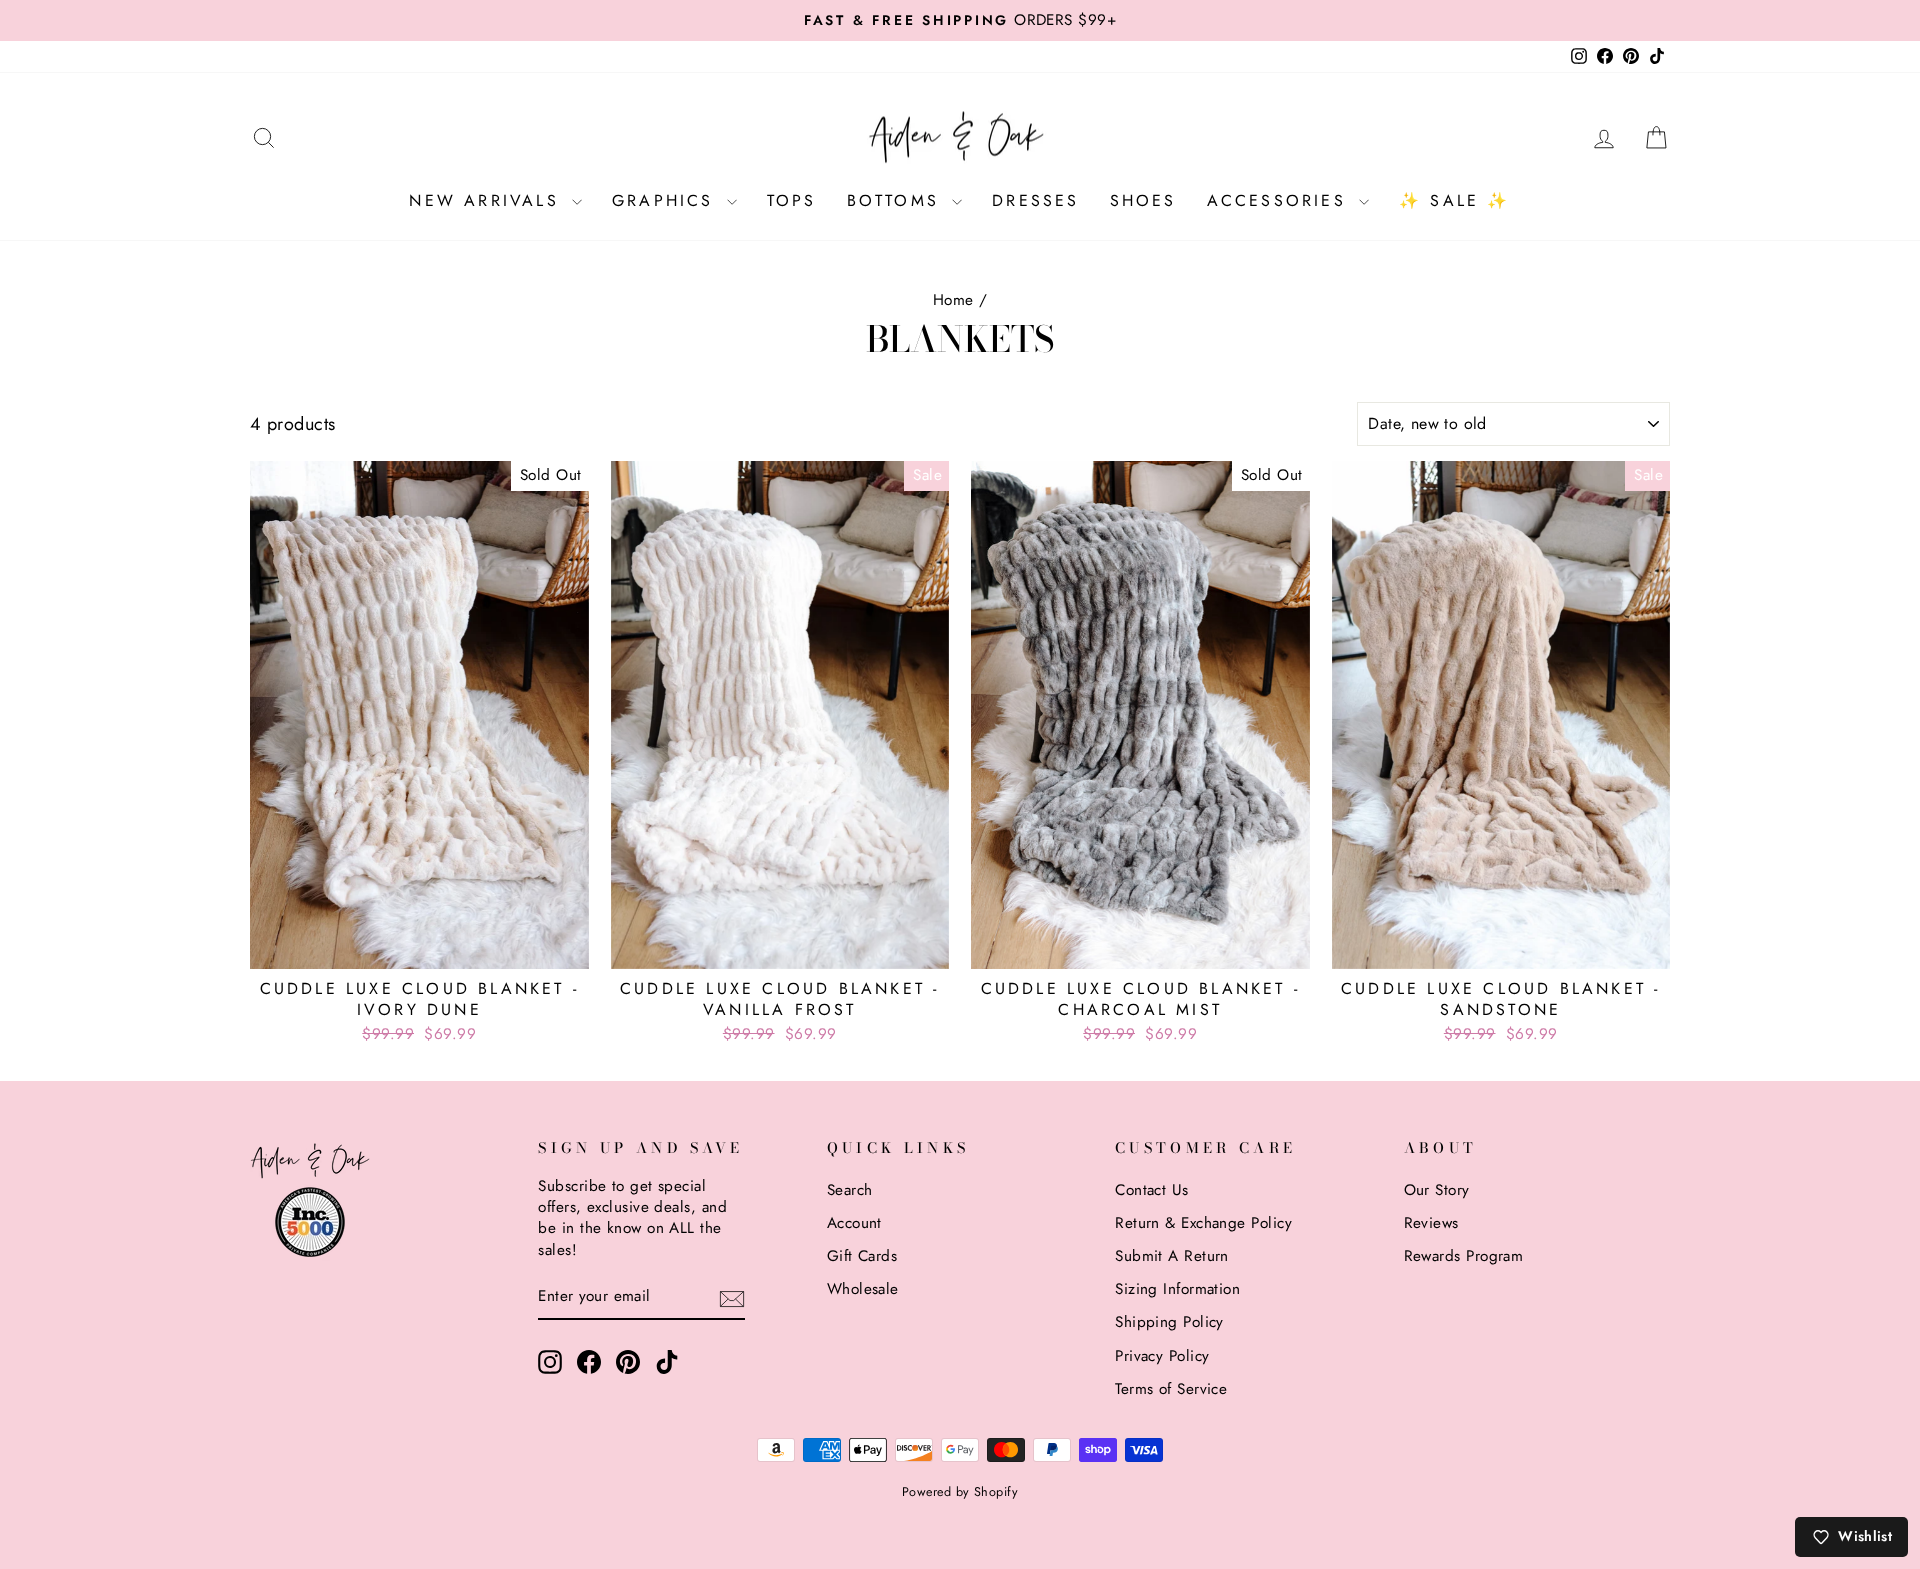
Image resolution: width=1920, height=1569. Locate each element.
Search (850, 1190)
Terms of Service (1171, 1389)
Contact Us (1152, 1190)
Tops (792, 200)
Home (953, 300)
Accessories (1280, 200)
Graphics (667, 200)
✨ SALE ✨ (1455, 200)
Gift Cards (862, 1256)
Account (854, 1223)
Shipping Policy (1169, 1322)
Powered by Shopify (960, 1492)
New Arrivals (488, 200)
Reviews (1431, 1223)
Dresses (1035, 200)
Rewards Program (1464, 1256)
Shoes (1143, 200)
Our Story (1437, 1190)
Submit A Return (1172, 1256)
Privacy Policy (1162, 1356)
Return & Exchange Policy (1203, 1223)
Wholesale (863, 1289)
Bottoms (897, 200)
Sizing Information (1177, 1289)
